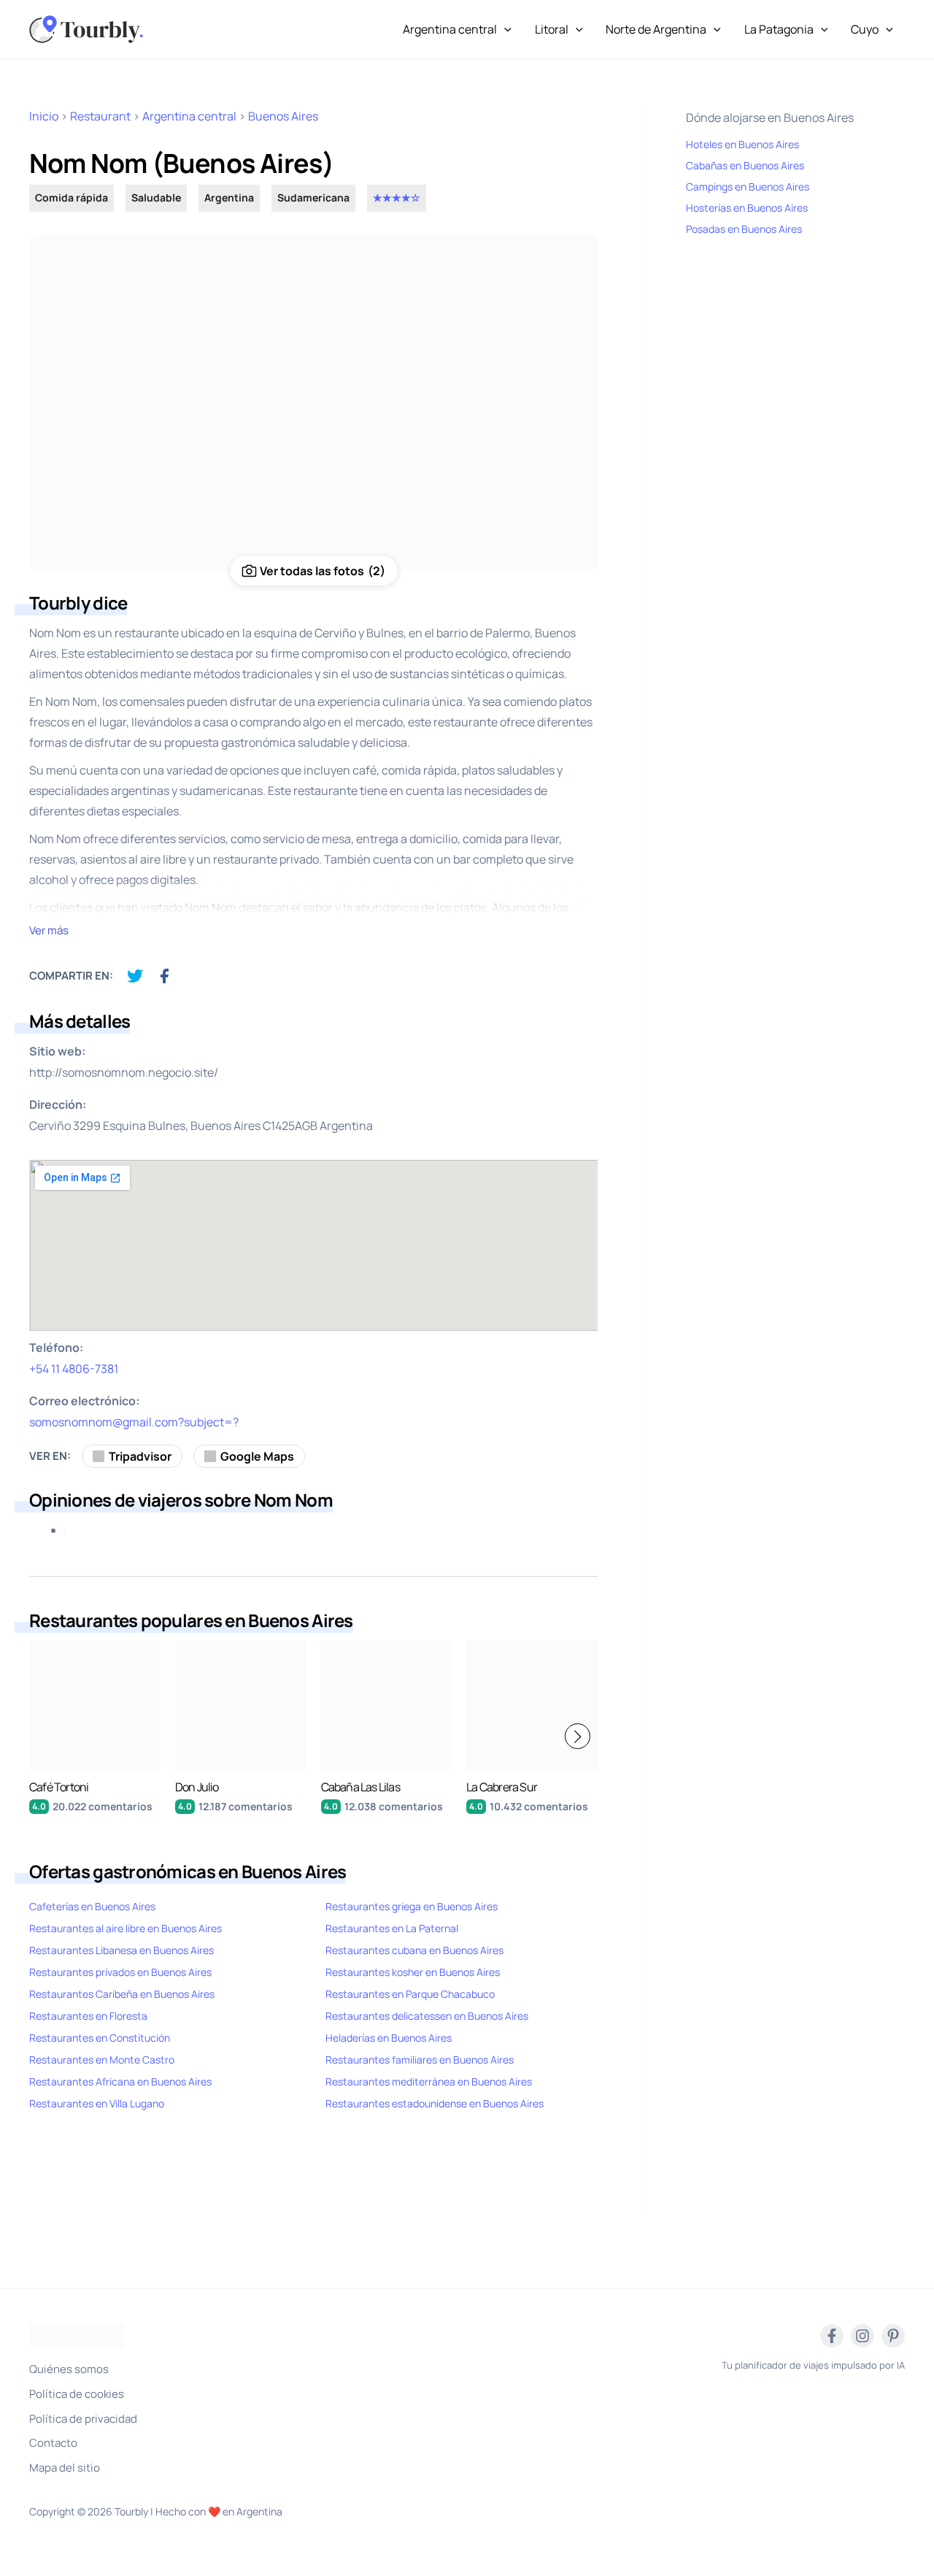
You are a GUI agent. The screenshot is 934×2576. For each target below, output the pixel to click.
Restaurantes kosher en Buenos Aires (413, 1972)
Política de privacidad (83, 2419)
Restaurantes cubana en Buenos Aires (414, 1950)
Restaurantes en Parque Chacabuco (410, 1994)
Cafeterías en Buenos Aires (92, 1906)
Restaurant (100, 116)
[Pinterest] (893, 2336)
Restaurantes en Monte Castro (102, 2060)
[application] (504, 29)
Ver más (49, 930)
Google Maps (257, 1456)
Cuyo (865, 29)
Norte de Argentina (656, 29)
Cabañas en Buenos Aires (745, 165)
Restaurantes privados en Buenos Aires (120, 1972)
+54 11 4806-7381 (74, 1369)
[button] (578, 1736)
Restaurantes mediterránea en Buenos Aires (429, 2081)
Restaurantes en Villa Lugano (97, 2103)
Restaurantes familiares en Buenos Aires (420, 2060)
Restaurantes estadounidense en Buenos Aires (435, 2103)
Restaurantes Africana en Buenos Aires (120, 2081)
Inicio (44, 116)
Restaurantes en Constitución (100, 2038)
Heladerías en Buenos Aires (389, 2038)
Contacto (53, 2443)
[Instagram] (862, 2336)
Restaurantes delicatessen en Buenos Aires (427, 2016)
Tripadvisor (140, 1456)
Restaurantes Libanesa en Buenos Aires (121, 1950)
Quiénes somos (69, 2369)
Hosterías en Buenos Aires (747, 208)
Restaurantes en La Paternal (392, 1928)
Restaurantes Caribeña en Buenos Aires (122, 1994)
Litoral (552, 29)
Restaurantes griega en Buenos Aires (412, 1906)
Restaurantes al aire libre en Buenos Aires (126, 1928)
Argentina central (450, 29)
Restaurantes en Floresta (88, 2016)
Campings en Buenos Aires (748, 187)
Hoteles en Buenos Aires (742, 144)
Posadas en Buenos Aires (744, 229)
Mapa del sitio (65, 2468)
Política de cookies (77, 2394)
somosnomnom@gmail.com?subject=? (134, 1422)
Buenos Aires (283, 116)
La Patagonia (779, 29)
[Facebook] (832, 2336)
